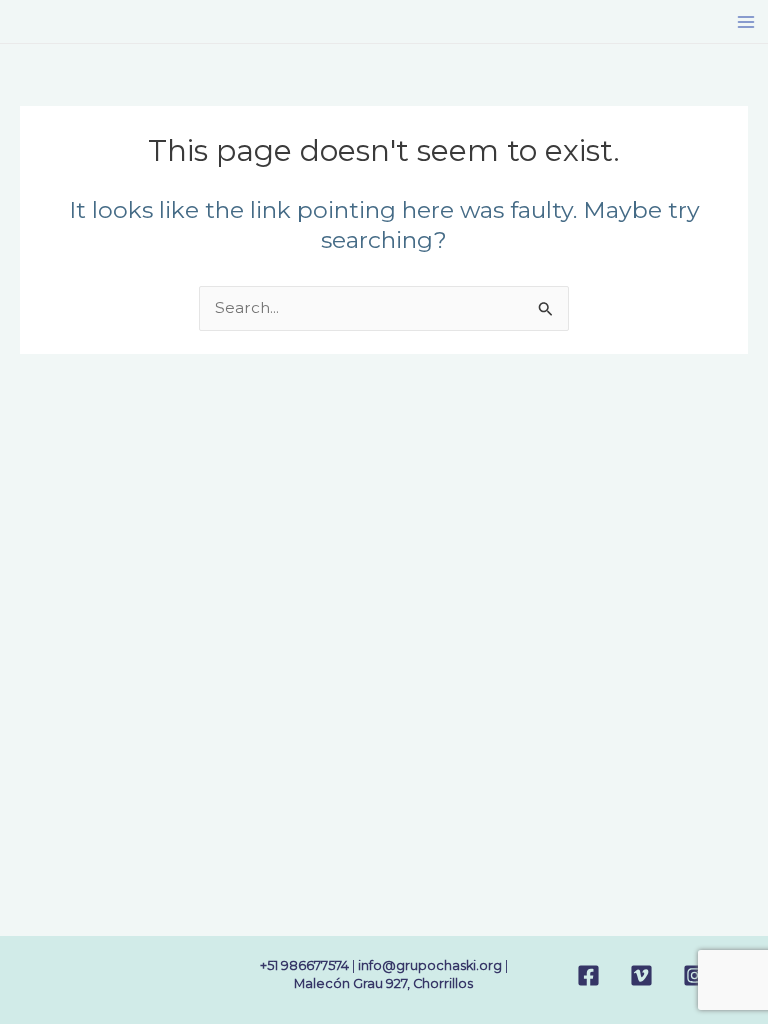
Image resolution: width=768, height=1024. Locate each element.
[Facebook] (588, 975)
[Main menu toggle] (746, 21)
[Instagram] (694, 975)
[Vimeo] (641, 975)
